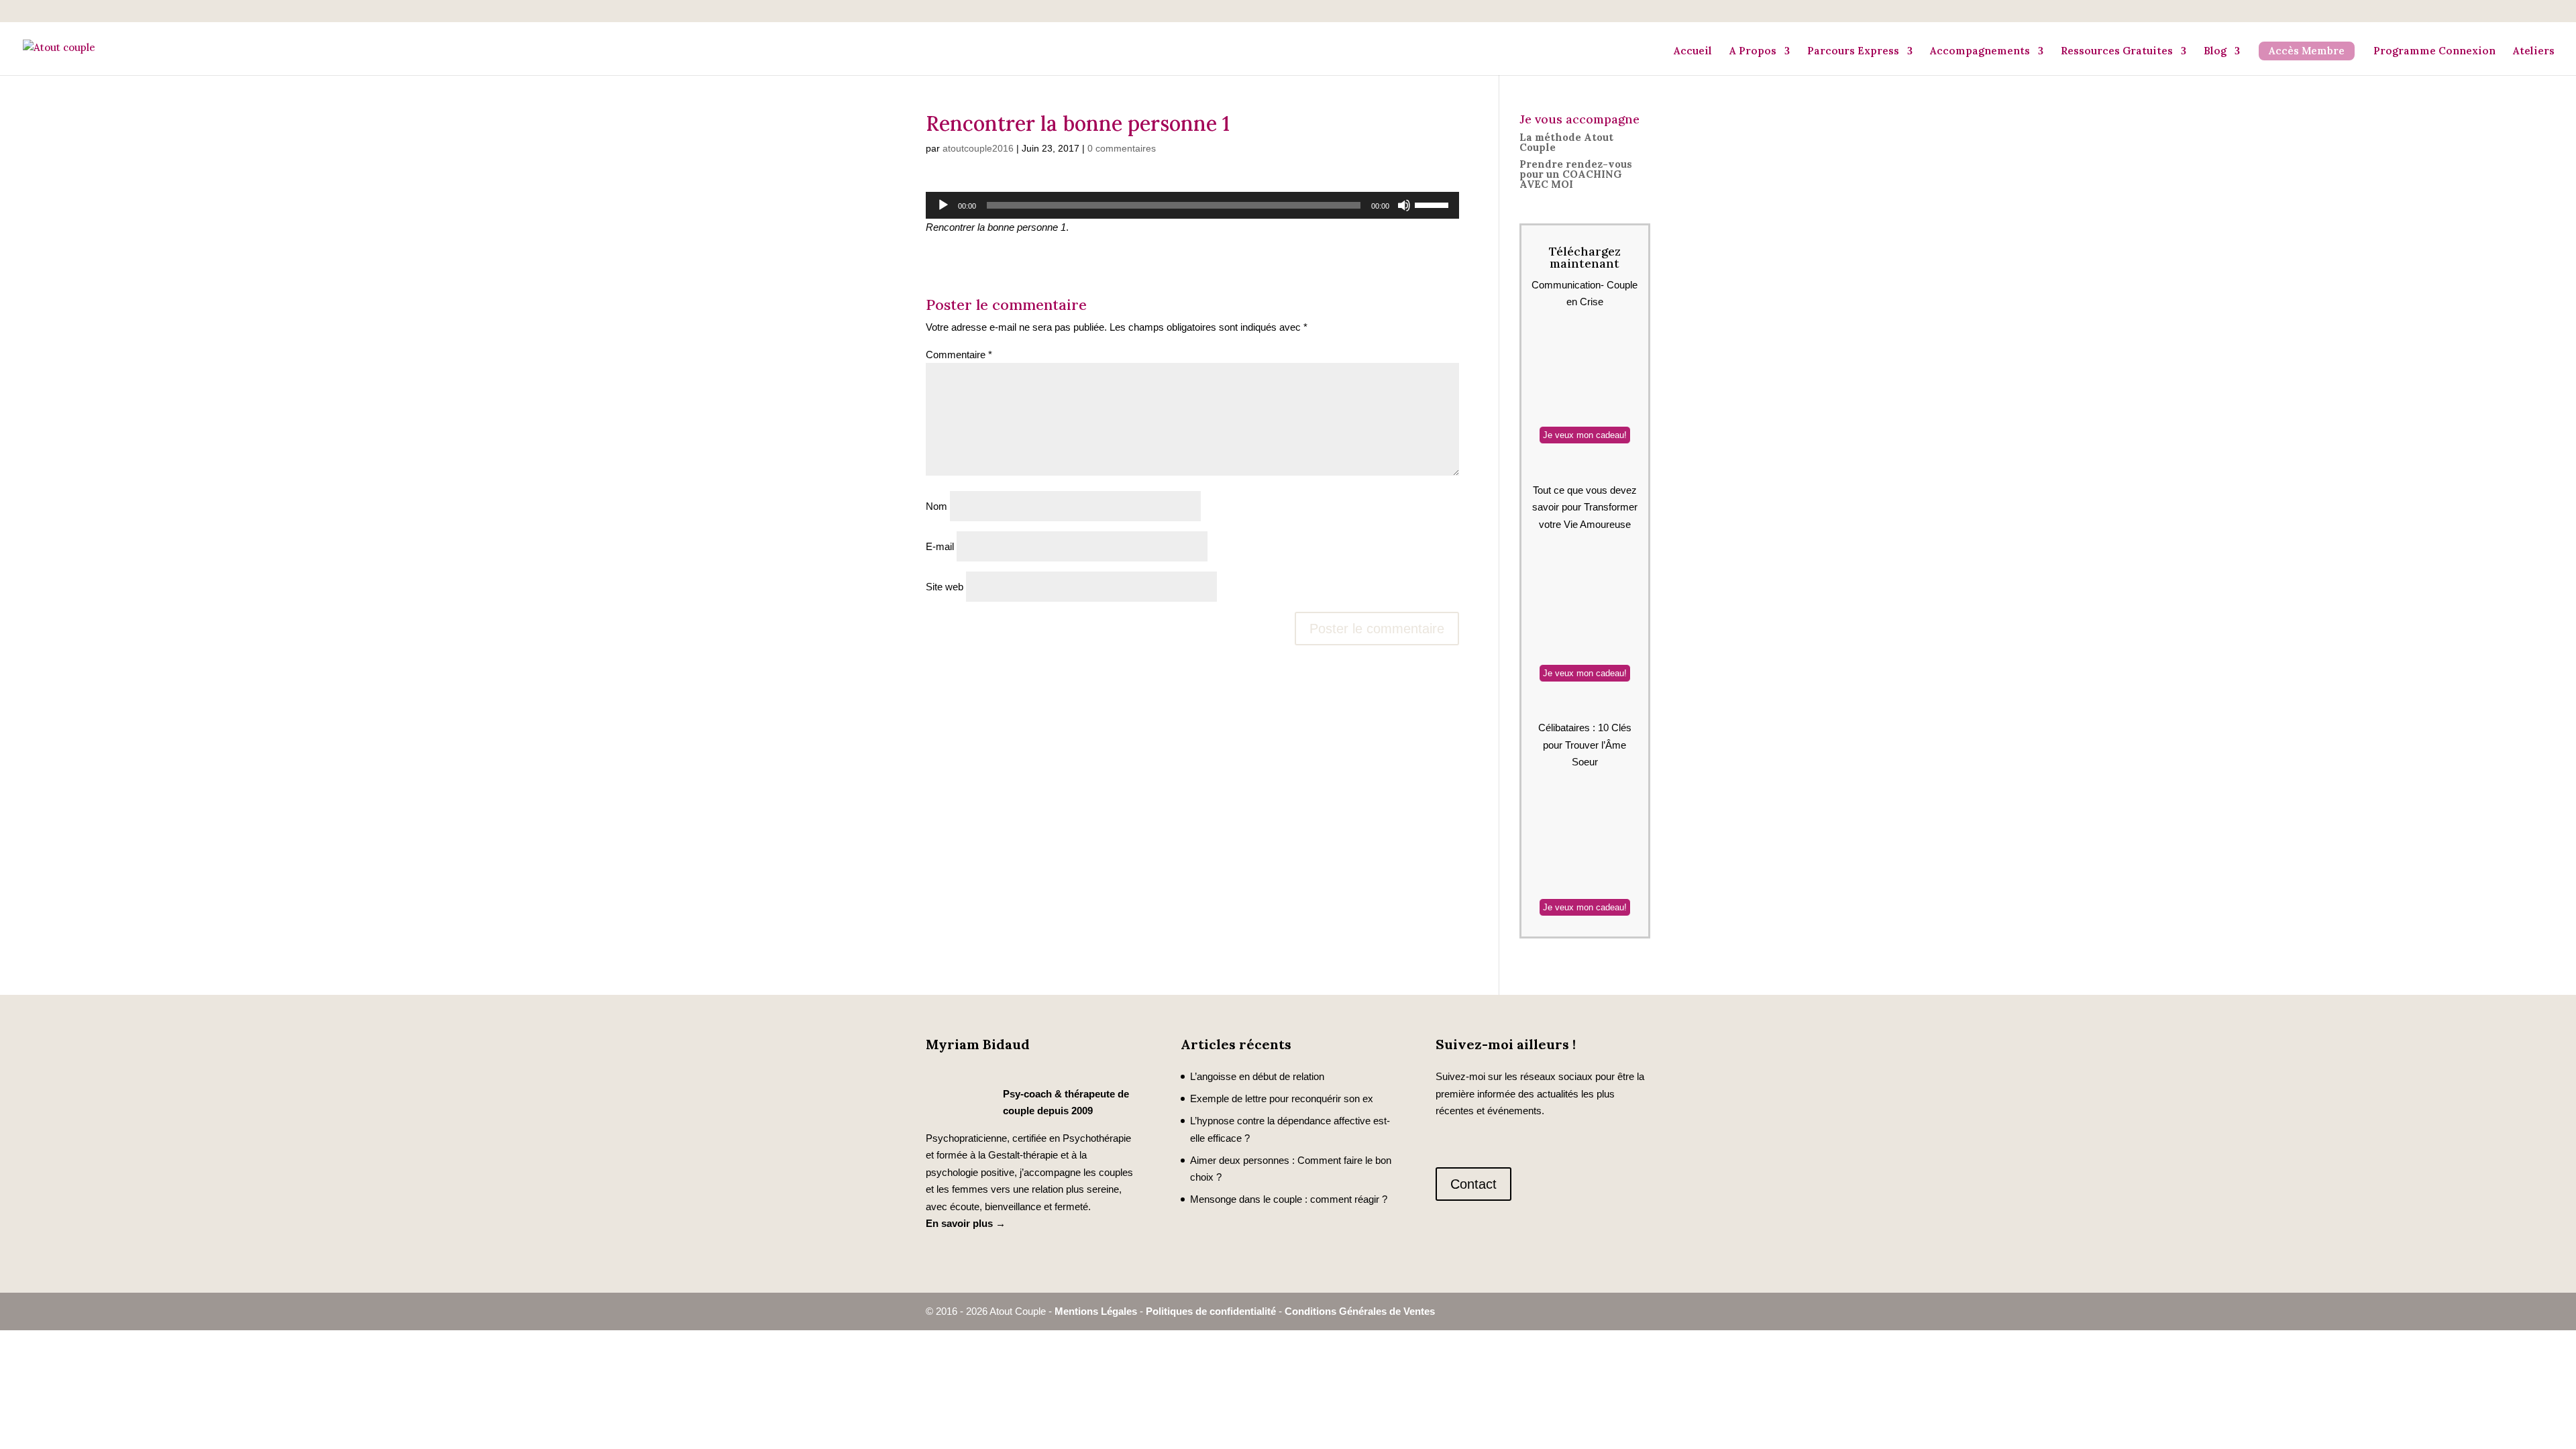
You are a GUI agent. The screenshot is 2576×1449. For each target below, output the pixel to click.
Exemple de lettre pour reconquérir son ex (1282, 1098)
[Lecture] (943, 205)
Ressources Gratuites (2117, 51)
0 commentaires (1122, 148)
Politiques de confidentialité (1211, 1311)
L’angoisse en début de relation (1257, 1076)
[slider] (1434, 204)
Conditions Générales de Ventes (1360, 1311)
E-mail (940, 546)
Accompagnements (1980, 51)
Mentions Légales (1096, 1311)
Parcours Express (1853, 51)
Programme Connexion (2434, 51)
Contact (1473, 1184)
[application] (1192, 205)
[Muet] (1404, 205)
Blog (2215, 51)
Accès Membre (2307, 51)
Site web (945, 587)
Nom (936, 506)
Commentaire (959, 355)
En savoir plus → (966, 1223)
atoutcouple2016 (978, 148)
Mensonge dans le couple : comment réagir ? (1289, 1199)
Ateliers (2534, 51)
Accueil (1693, 51)
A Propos (1753, 51)
